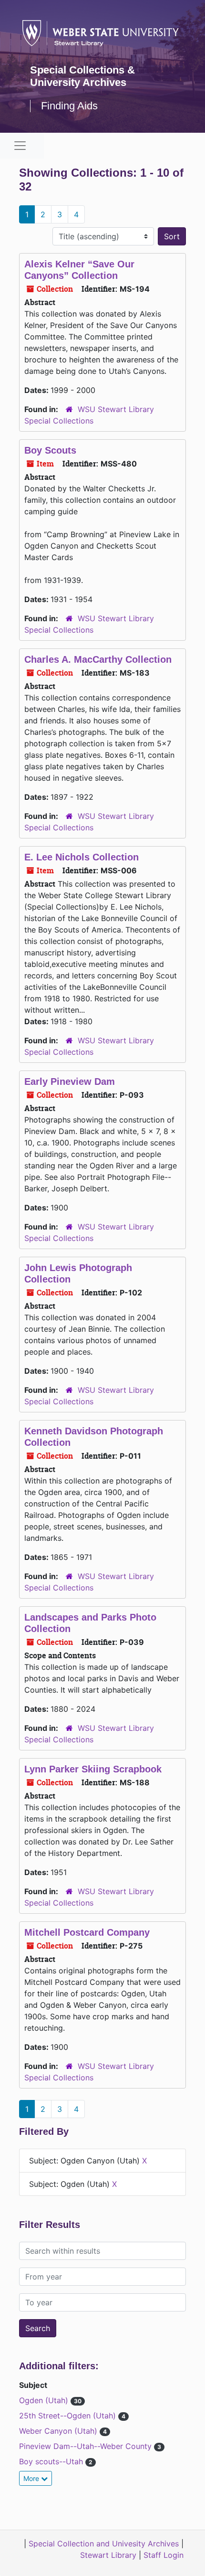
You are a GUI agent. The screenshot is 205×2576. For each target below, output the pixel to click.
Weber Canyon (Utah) (59, 2431)
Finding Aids (69, 106)
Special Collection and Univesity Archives (104, 2544)
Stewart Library (108, 2555)
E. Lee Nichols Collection (82, 857)
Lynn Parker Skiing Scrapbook (93, 1769)
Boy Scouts (50, 450)
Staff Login (164, 2555)
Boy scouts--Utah (52, 2461)
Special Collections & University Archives (82, 76)
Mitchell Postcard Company (87, 1932)
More (32, 2478)
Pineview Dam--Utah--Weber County (87, 2446)
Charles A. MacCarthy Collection (98, 659)
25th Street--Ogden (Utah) (69, 2416)
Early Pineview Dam (70, 1081)
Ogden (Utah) (45, 2400)
